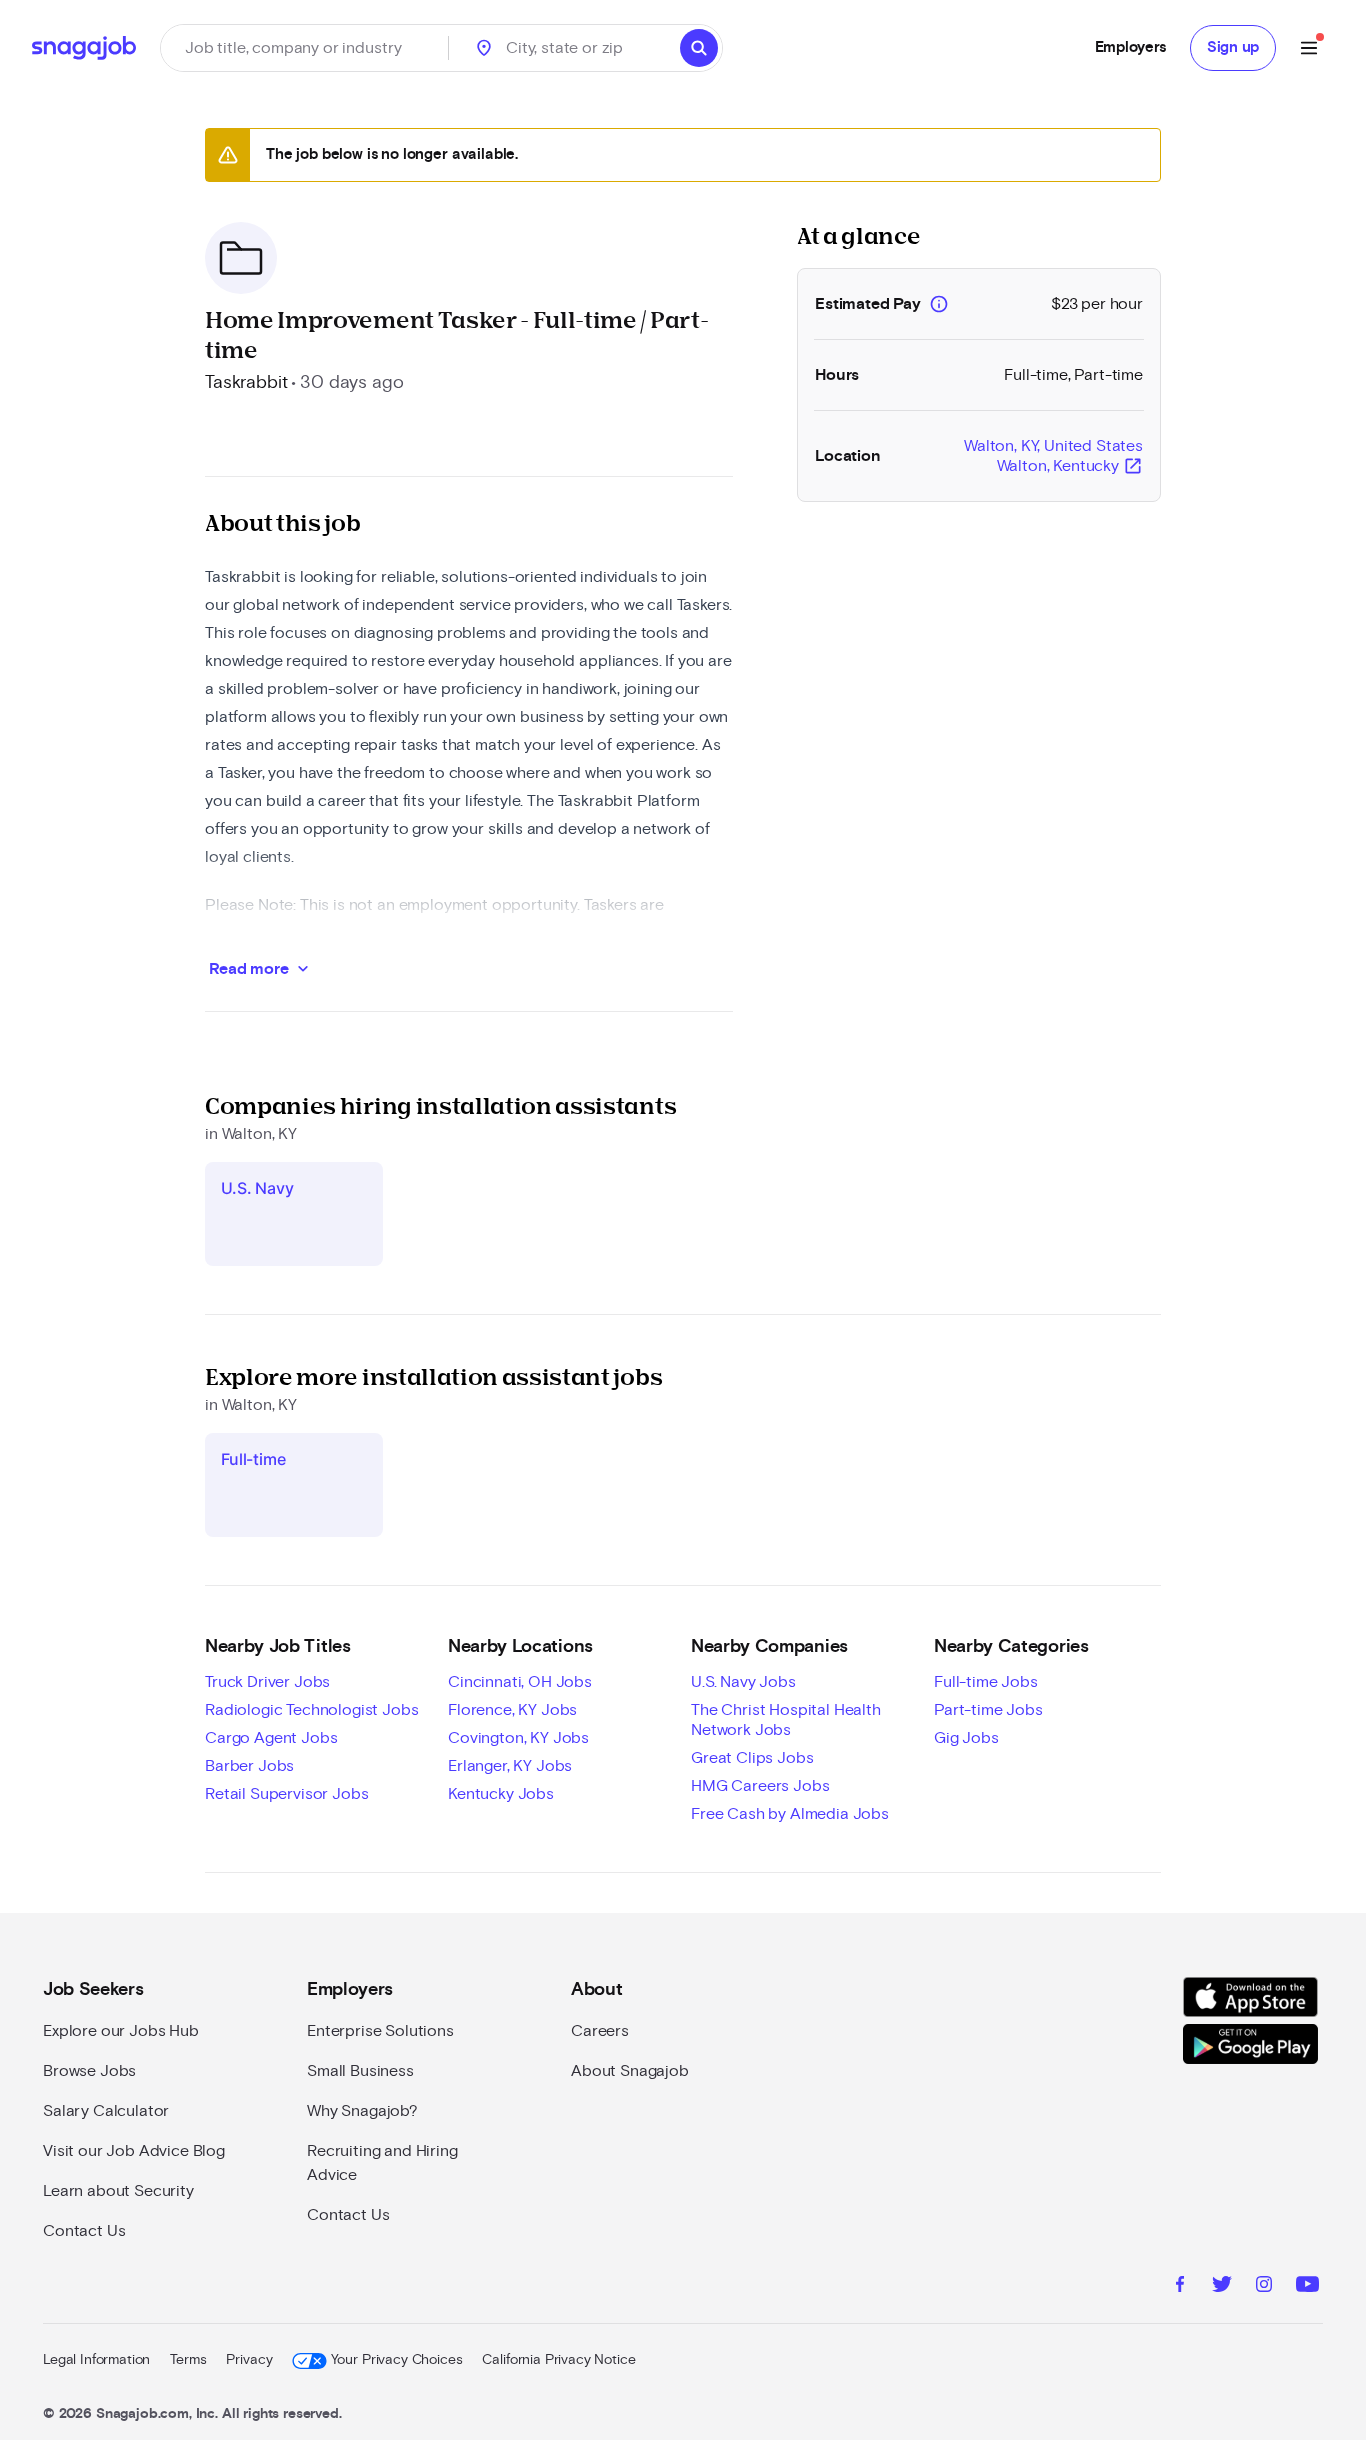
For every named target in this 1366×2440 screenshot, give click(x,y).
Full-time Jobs (986, 1682)
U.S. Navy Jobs (743, 1682)
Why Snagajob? (362, 2111)
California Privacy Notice (558, 2360)
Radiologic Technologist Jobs (312, 1710)
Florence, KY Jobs (512, 1710)
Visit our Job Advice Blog (134, 2151)
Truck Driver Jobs (267, 1682)
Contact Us (84, 2231)
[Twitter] (1222, 2287)
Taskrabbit (246, 383)
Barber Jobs (249, 1766)
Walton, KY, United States (1053, 457)
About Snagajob (630, 2071)
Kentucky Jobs (501, 1794)
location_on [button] (484, 48)
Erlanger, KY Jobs (510, 1766)
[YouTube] (1307, 2287)
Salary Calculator (106, 2111)
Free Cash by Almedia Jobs (790, 1814)
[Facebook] (1180, 2287)
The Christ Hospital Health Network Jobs (786, 1720)
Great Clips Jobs (752, 1758)
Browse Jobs (89, 2071)
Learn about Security (118, 2191)
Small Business (360, 2071)
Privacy (249, 2360)
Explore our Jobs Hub (121, 2031)
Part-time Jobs (988, 1710)
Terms (188, 2360)
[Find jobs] (699, 48)
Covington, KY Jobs (518, 1738)
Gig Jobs (966, 1738)
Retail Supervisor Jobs (286, 1794)
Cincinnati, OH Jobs (520, 1682)
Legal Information (96, 2360)
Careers (600, 2031)
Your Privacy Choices (396, 2360)
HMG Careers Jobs (760, 1786)
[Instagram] (1264, 2287)
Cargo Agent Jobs (271, 1738)
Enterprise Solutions (380, 2031)
